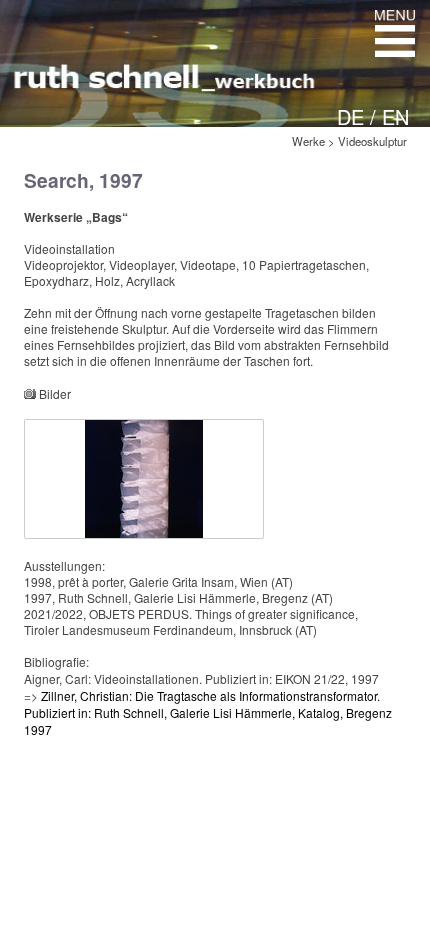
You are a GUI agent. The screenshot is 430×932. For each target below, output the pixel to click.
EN (395, 116)
